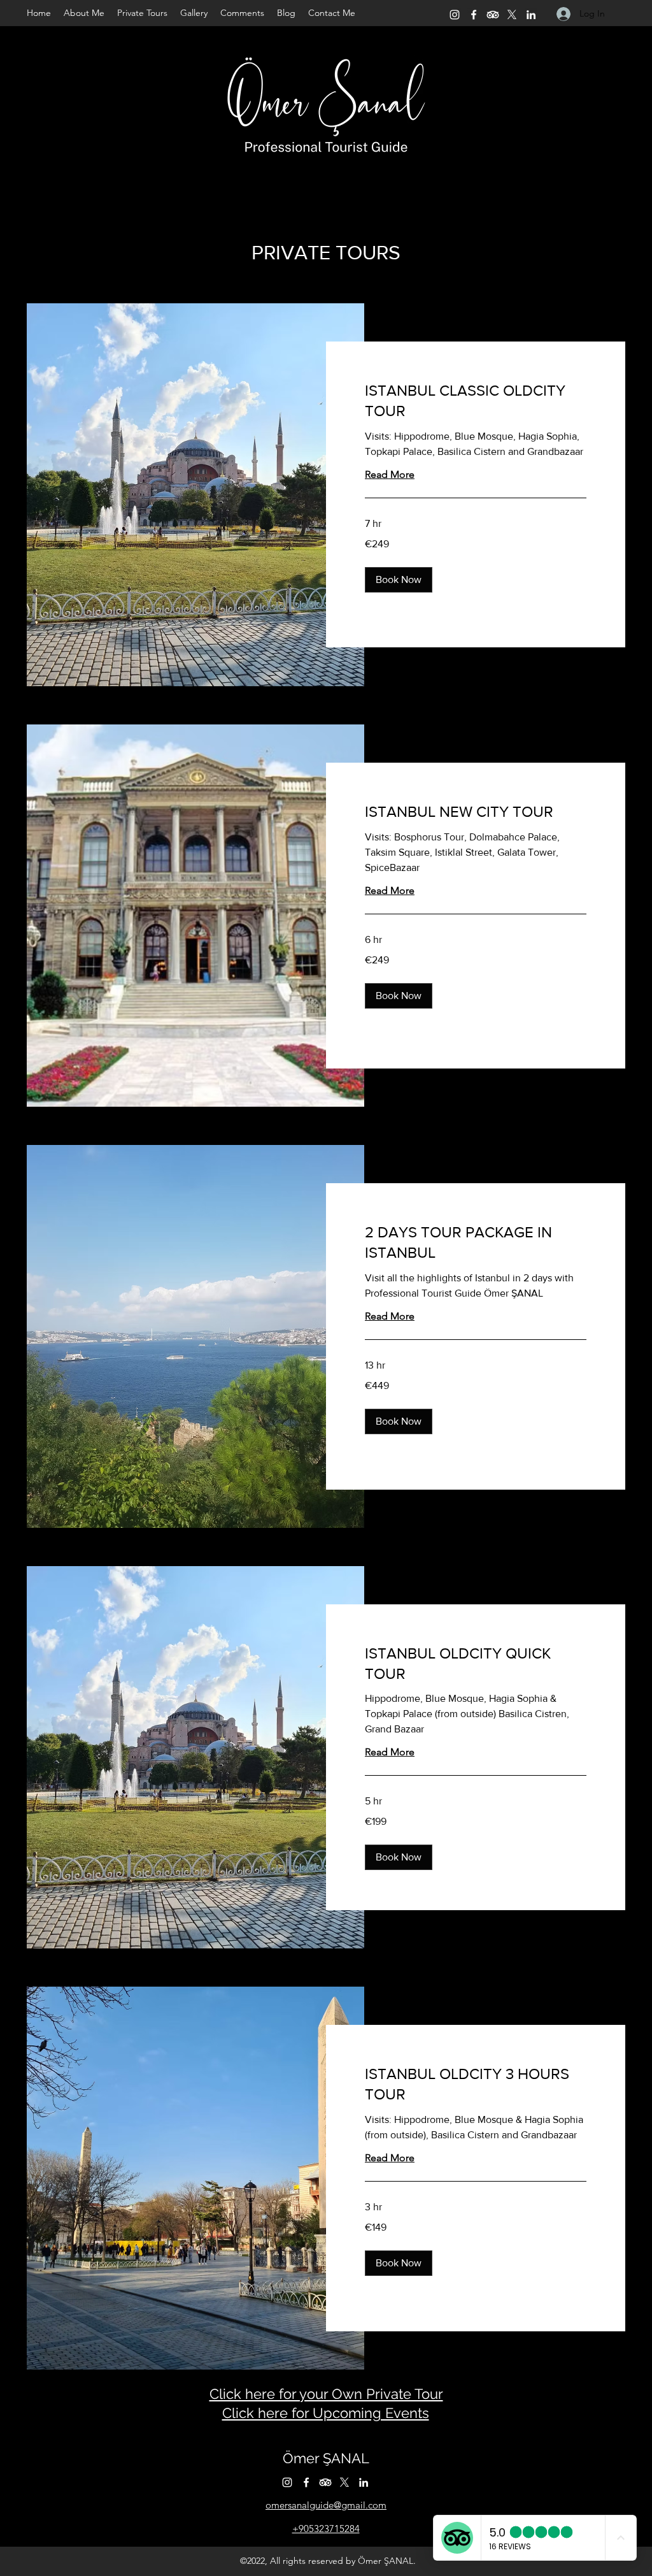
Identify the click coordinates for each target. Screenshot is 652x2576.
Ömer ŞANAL (326, 2458)
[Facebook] (474, 15)
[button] (399, 580)
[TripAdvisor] (493, 15)
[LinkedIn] (531, 15)
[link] (476, 401)
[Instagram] (455, 15)
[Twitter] (512, 15)
